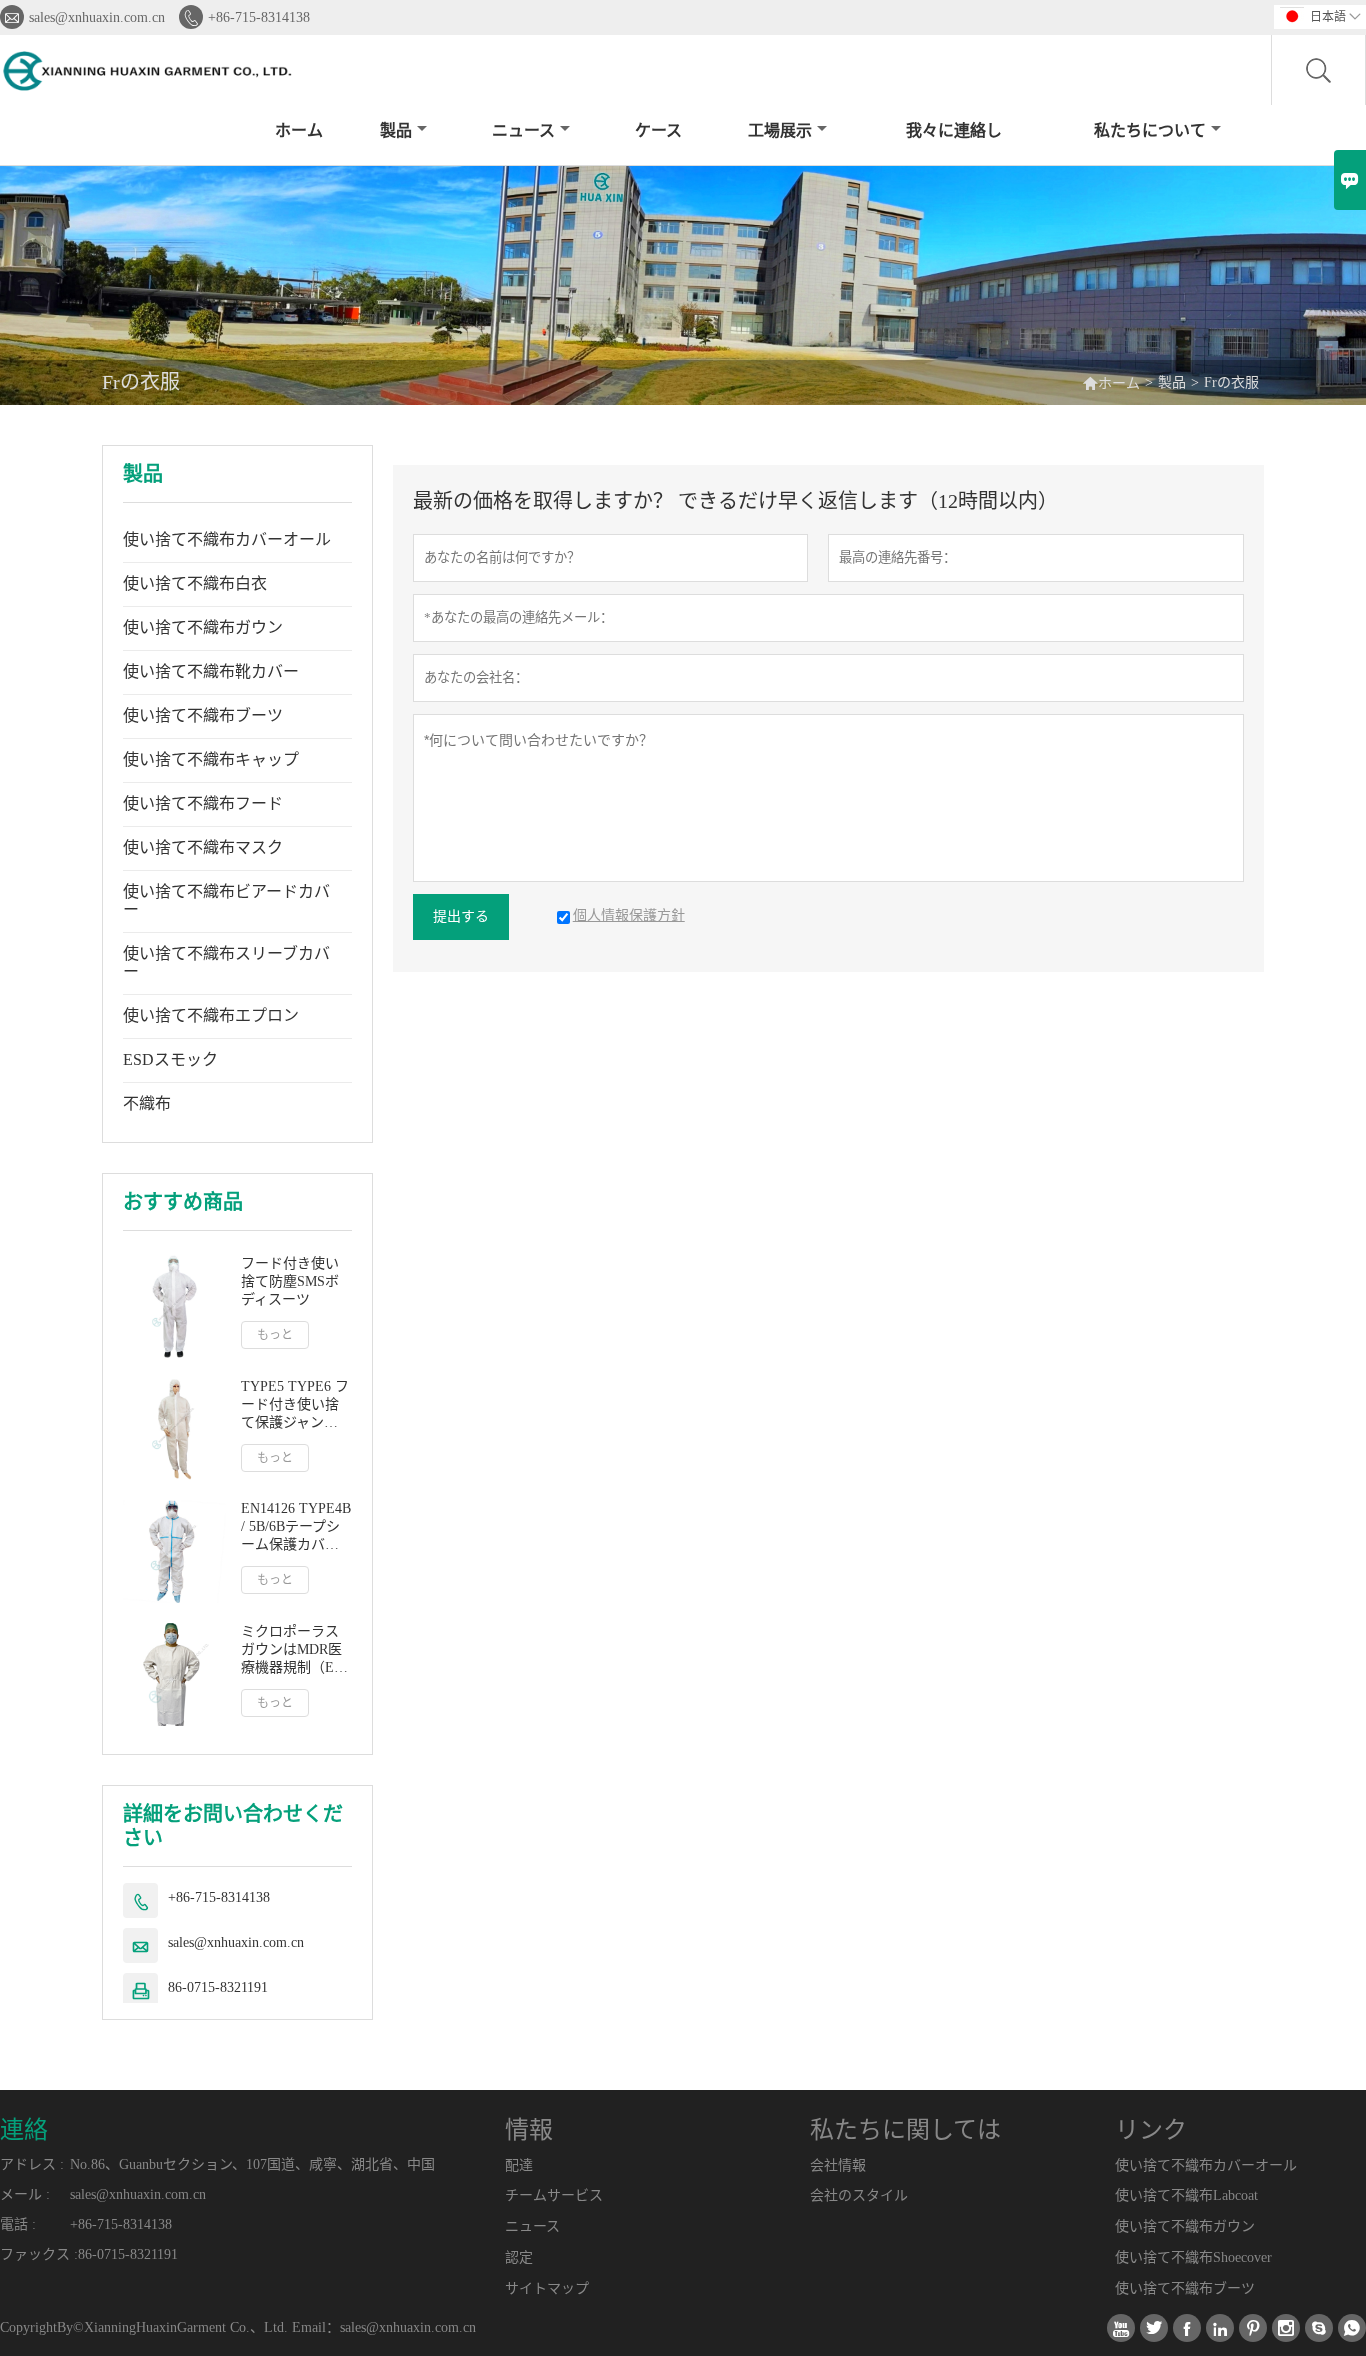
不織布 (147, 1103)
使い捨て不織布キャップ (211, 759)
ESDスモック (170, 1059)
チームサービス (554, 2195)
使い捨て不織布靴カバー (211, 671)
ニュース (523, 130)
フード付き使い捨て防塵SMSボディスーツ (290, 1281)
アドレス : (32, 2164)
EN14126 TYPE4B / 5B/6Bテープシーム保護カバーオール (296, 1527)
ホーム (299, 130)
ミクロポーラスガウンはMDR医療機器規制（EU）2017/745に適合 (296, 1650)
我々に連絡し (954, 130)
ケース (658, 130)
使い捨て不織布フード (203, 803)
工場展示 (780, 130)
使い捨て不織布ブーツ (203, 715)
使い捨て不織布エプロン (211, 1015)
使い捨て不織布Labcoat (1186, 2195)
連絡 (24, 2130)
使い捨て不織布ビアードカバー (226, 900)
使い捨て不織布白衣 (195, 583)
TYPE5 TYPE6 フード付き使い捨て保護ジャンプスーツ (295, 1405)
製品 (396, 130)
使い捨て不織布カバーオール (227, 539)
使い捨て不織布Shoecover (1193, 2257)
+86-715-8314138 (259, 17)
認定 (519, 2257)
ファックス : (39, 2254)
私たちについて (1150, 130)
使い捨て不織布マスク (203, 847)
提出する (461, 916)
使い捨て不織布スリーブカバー (226, 962)
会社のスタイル (859, 2195)
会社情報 (838, 2165)
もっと (275, 1335)
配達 (519, 2165)
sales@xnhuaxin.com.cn (97, 17)
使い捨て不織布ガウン (203, 627)
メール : (25, 2194)
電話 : (18, 2224)
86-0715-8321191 (218, 1987)
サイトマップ (547, 2288)
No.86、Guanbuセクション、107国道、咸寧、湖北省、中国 (252, 2164)
